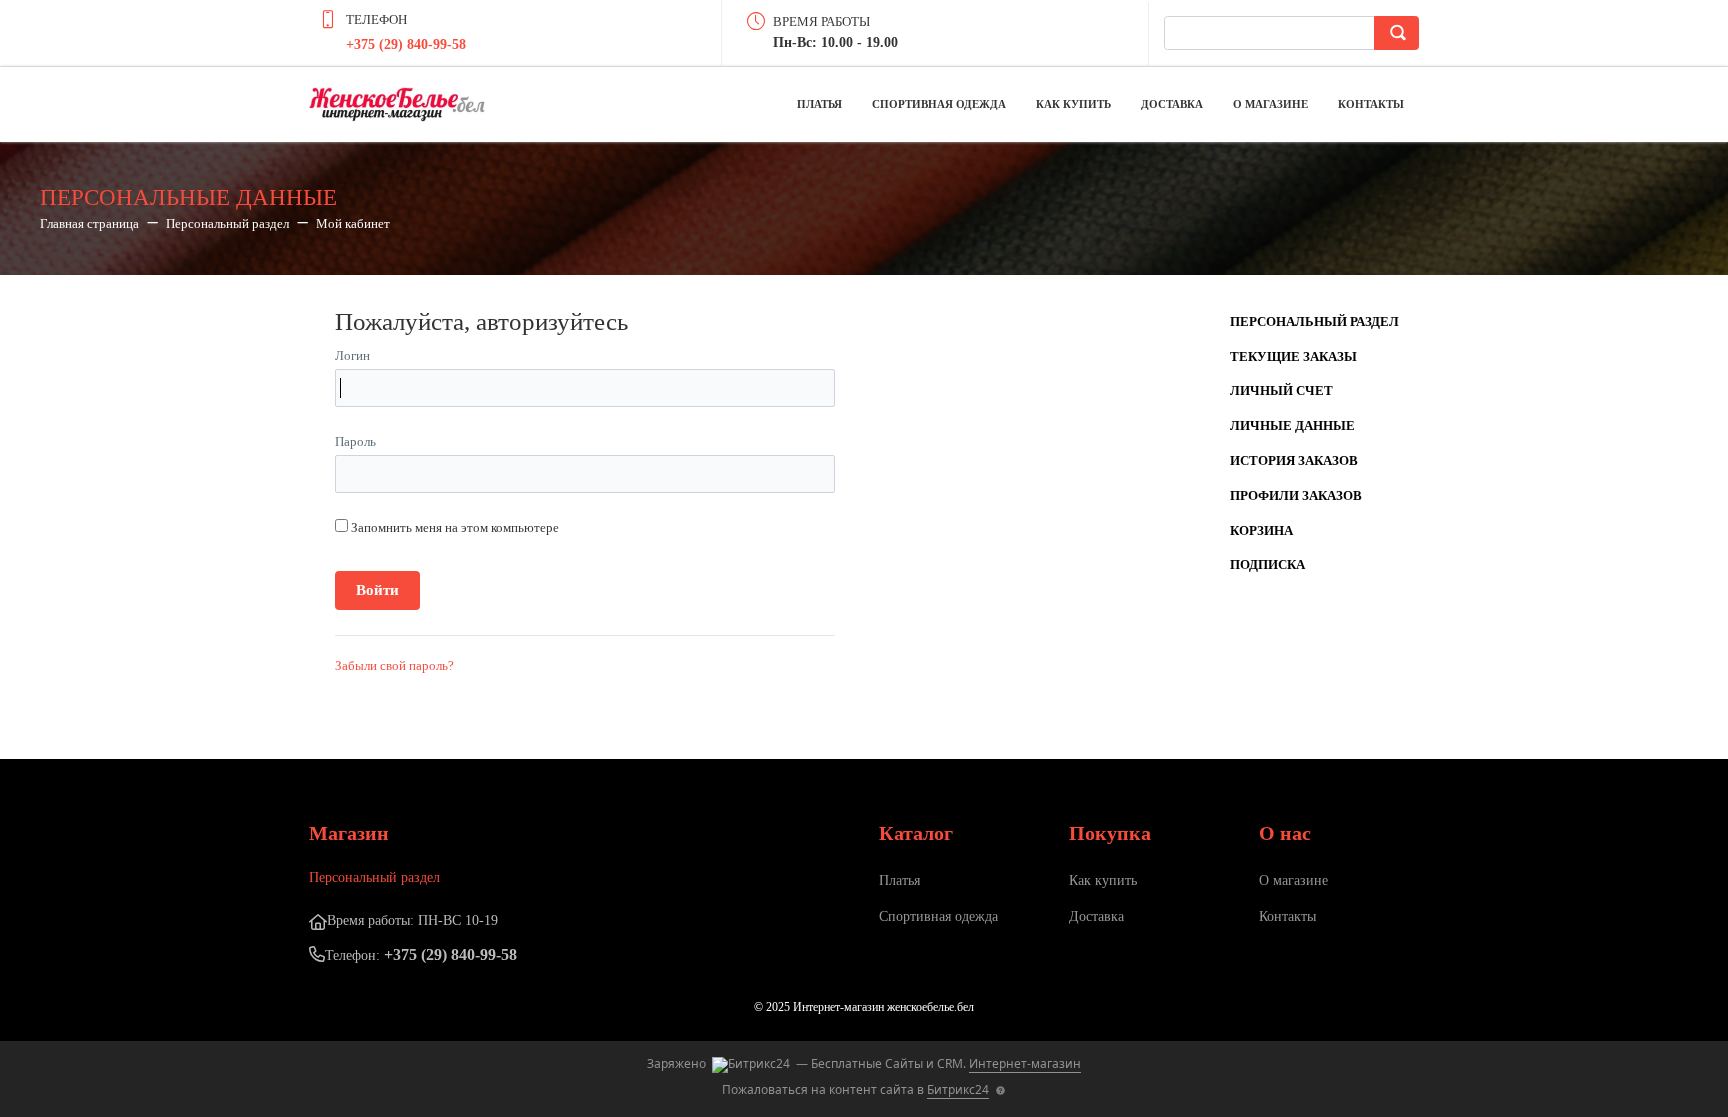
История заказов (1294, 460)
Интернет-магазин (1025, 1063)
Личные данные (1292, 425)
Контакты (1371, 104)
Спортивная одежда (939, 104)
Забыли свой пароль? (394, 665)
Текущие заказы (1293, 356)
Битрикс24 (958, 1089)
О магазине (1270, 104)
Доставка (1172, 104)
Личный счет (1281, 390)
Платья (819, 104)
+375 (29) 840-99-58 (406, 44)
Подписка (1267, 564)
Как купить (1073, 104)
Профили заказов (1296, 495)
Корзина (1261, 530)
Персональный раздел (1314, 321)
